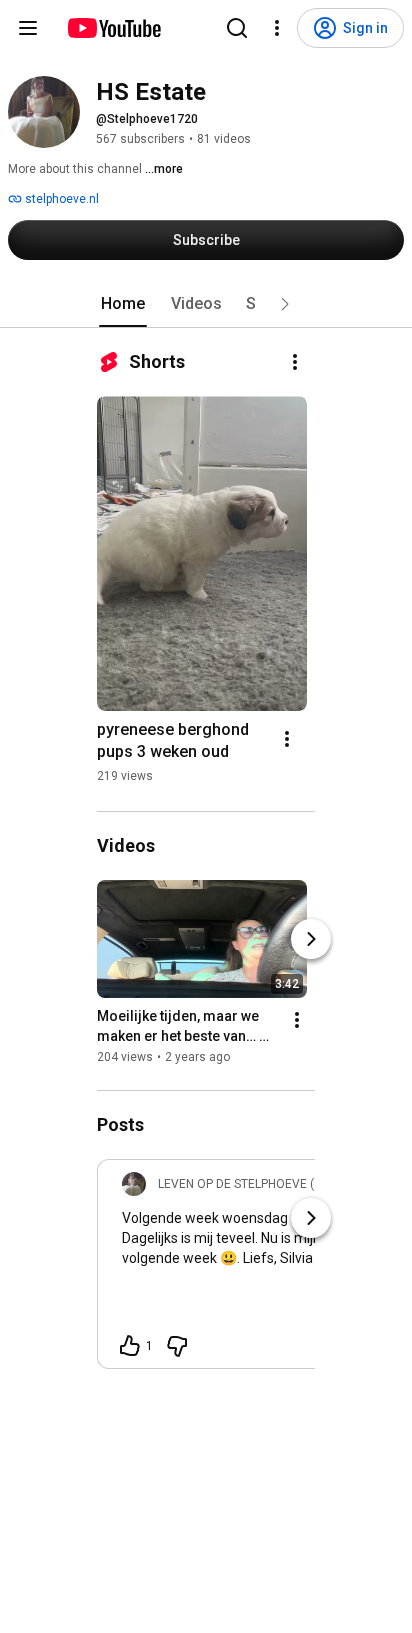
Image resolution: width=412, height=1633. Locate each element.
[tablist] (206, 304)
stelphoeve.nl (60, 199)
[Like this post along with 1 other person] (130, 1346)
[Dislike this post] (177, 1346)
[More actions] (295, 362)
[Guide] (28, 28)
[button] (285, 304)
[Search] (237, 28)
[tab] (123, 304)
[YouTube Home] (113, 28)
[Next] (311, 939)
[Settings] (277, 28)
